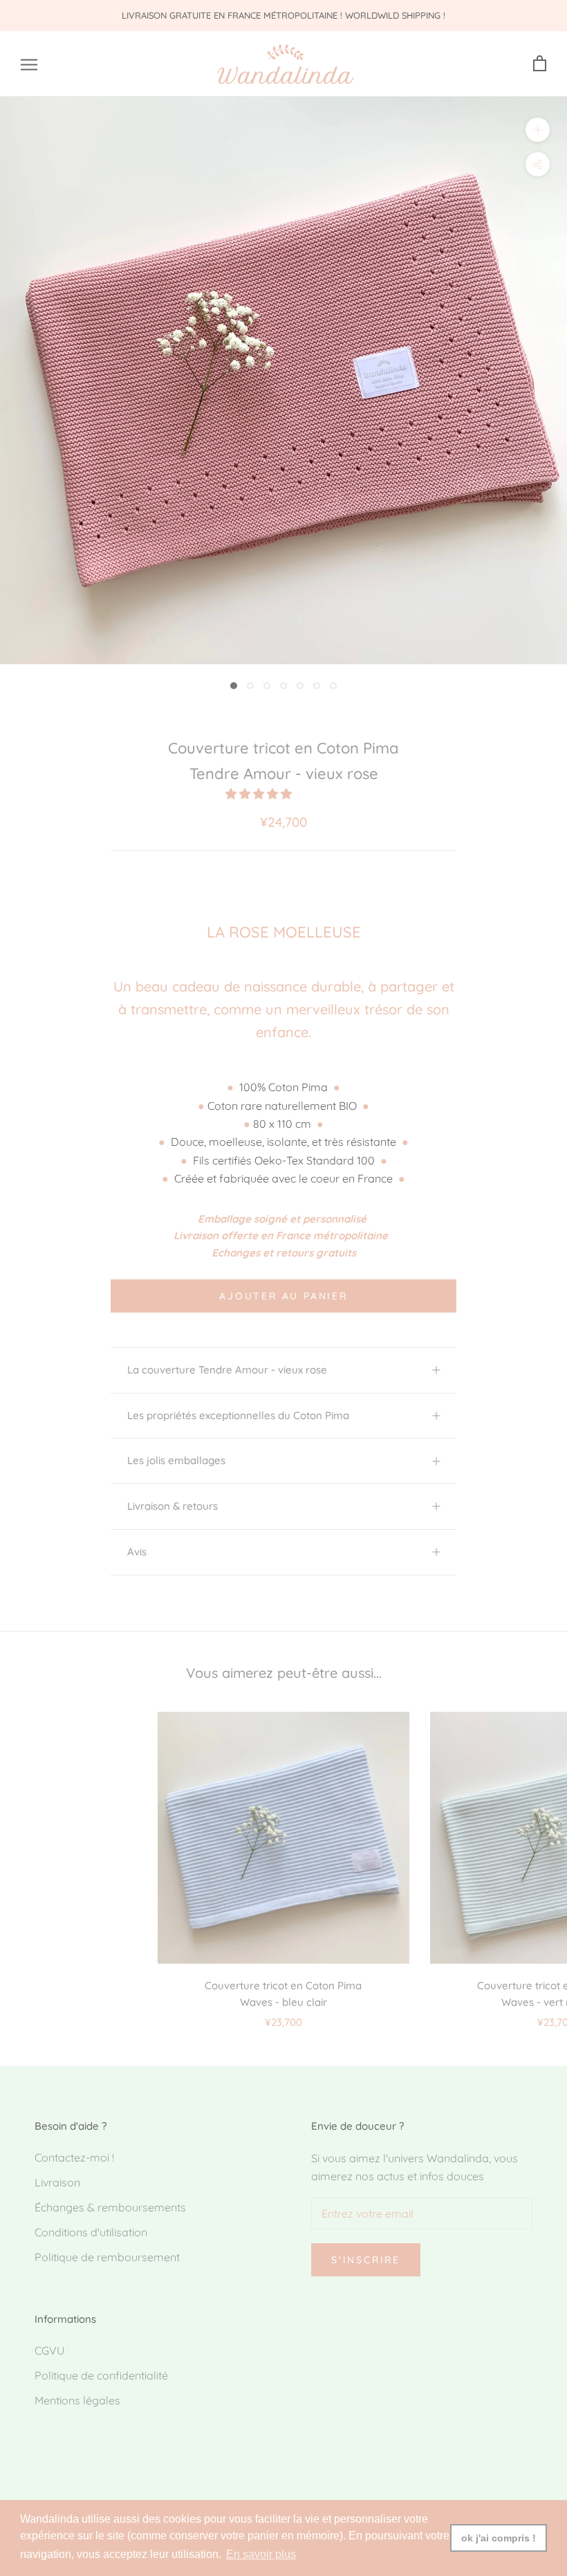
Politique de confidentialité (101, 2375)
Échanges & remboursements (110, 2207)
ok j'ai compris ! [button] (499, 2538)
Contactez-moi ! (74, 2157)
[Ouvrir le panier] (540, 64)
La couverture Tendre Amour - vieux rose (227, 1370)
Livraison (57, 2182)
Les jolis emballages (176, 1460)
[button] (260, 794)
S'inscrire (366, 2260)
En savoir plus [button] (261, 2554)
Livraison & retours (173, 1506)
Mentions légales (77, 2400)
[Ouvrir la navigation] (29, 64)
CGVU (49, 2350)
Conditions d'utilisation (91, 2232)
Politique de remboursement (107, 2257)
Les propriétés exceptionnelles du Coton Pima (238, 1415)
